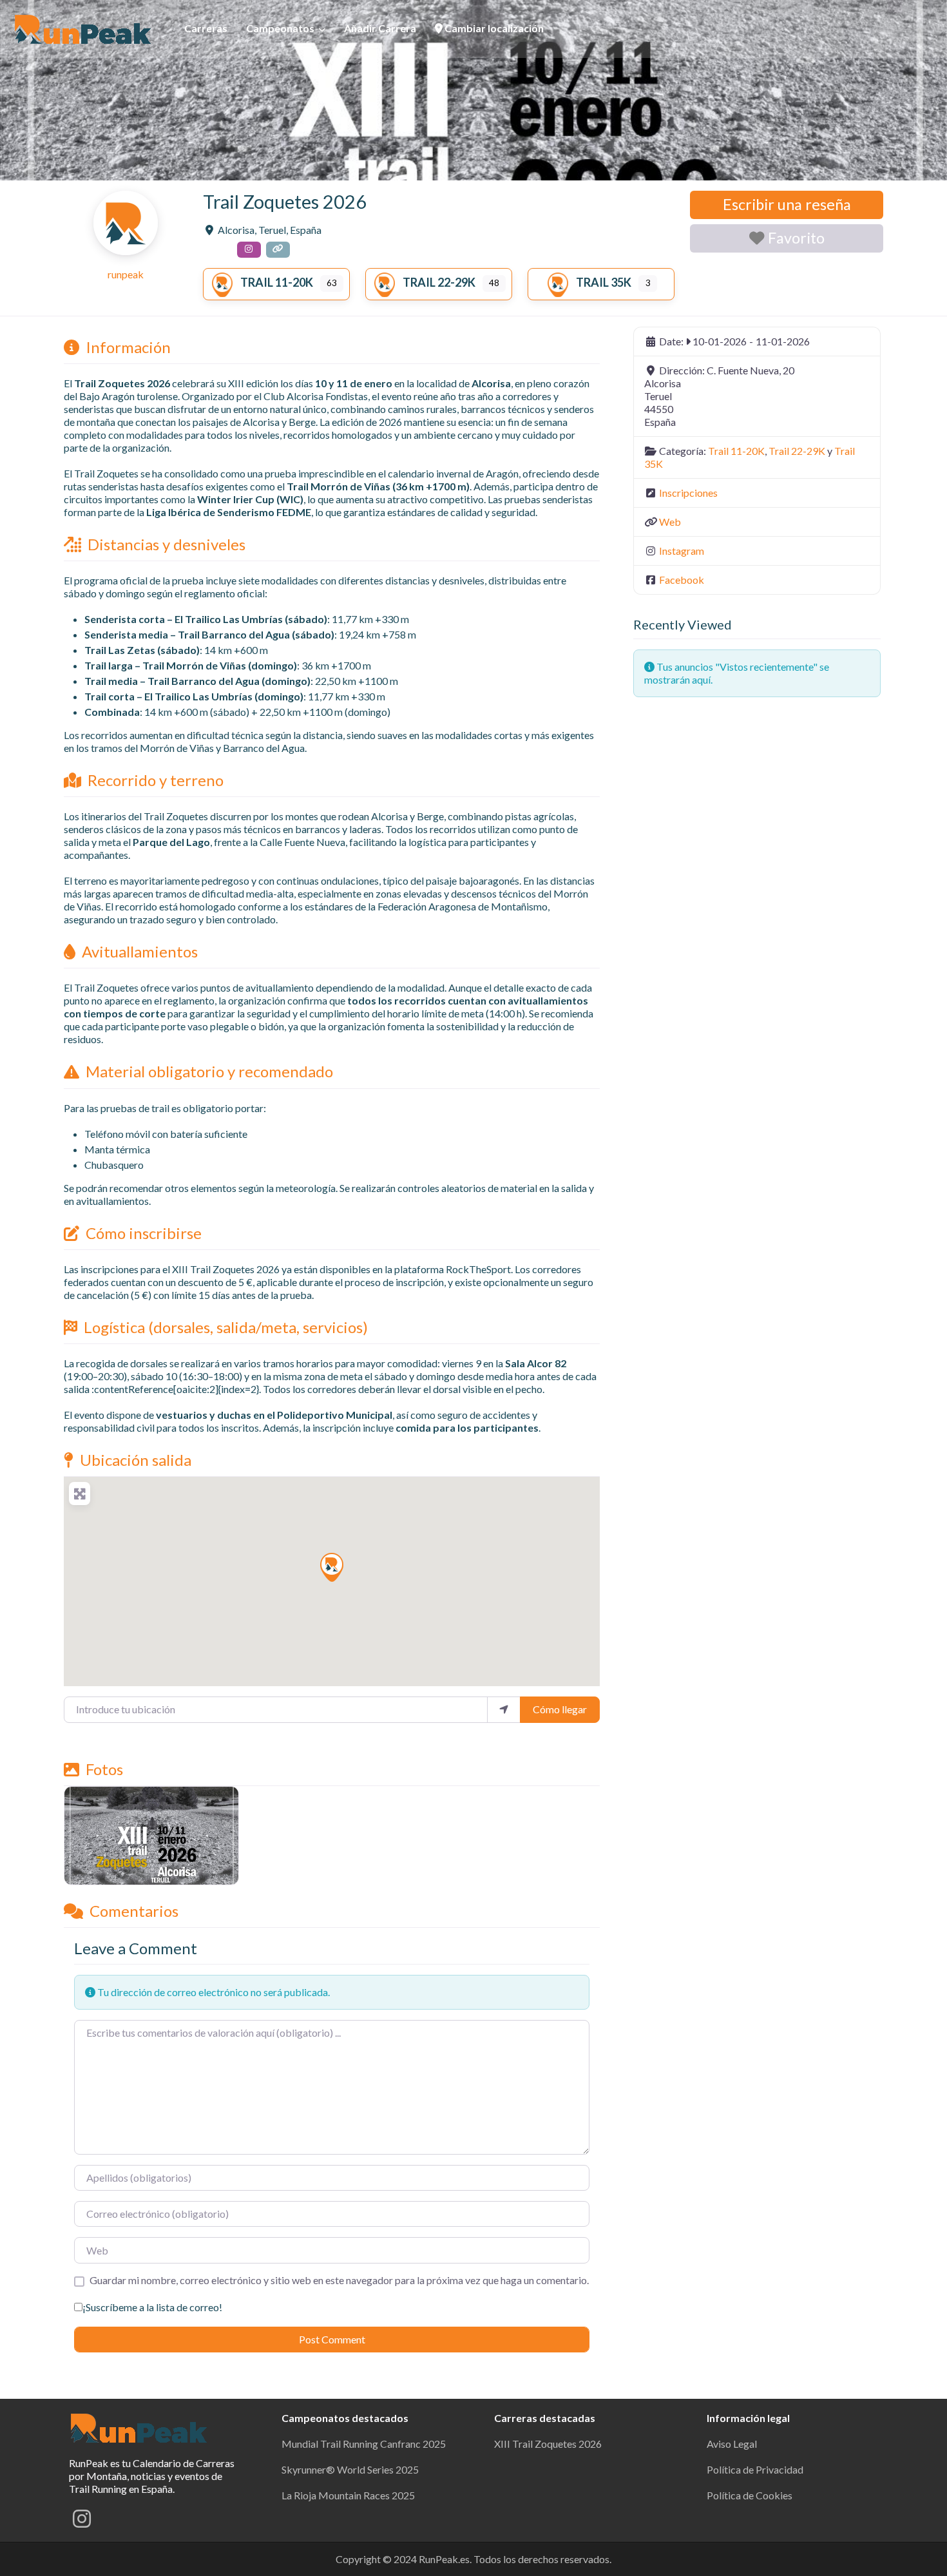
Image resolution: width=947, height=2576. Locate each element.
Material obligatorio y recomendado (209, 1071)
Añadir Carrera (380, 28)
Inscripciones (688, 493)
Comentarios (134, 1911)
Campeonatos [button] (280, 28)
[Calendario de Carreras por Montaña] (140, 2426)
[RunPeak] (84, 27)
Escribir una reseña (787, 204)
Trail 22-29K (439, 282)
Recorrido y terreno (156, 780)
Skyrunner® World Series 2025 (350, 2469)
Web (670, 522)
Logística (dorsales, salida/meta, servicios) (226, 1327)
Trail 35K (604, 282)
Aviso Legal (732, 2444)
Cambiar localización (493, 28)
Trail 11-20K (277, 282)
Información (128, 347)
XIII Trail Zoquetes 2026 (548, 2444)
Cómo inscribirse (144, 1233)
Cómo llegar (560, 1709)
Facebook (682, 580)
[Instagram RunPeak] (82, 2522)
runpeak (126, 274)
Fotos (104, 1769)
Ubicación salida (136, 1460)
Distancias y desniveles (167, 544)
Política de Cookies (750, 2495)
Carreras (206, 28)
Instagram (682, 551)
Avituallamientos (140, 951)
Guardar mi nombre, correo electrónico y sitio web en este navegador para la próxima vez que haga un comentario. (339, 2280)
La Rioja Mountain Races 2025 (348, 2495)
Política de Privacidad (755, 2469)
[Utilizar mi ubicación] (504, 1709)
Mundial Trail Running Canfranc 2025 (364, 2444)
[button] (332, 1567)
